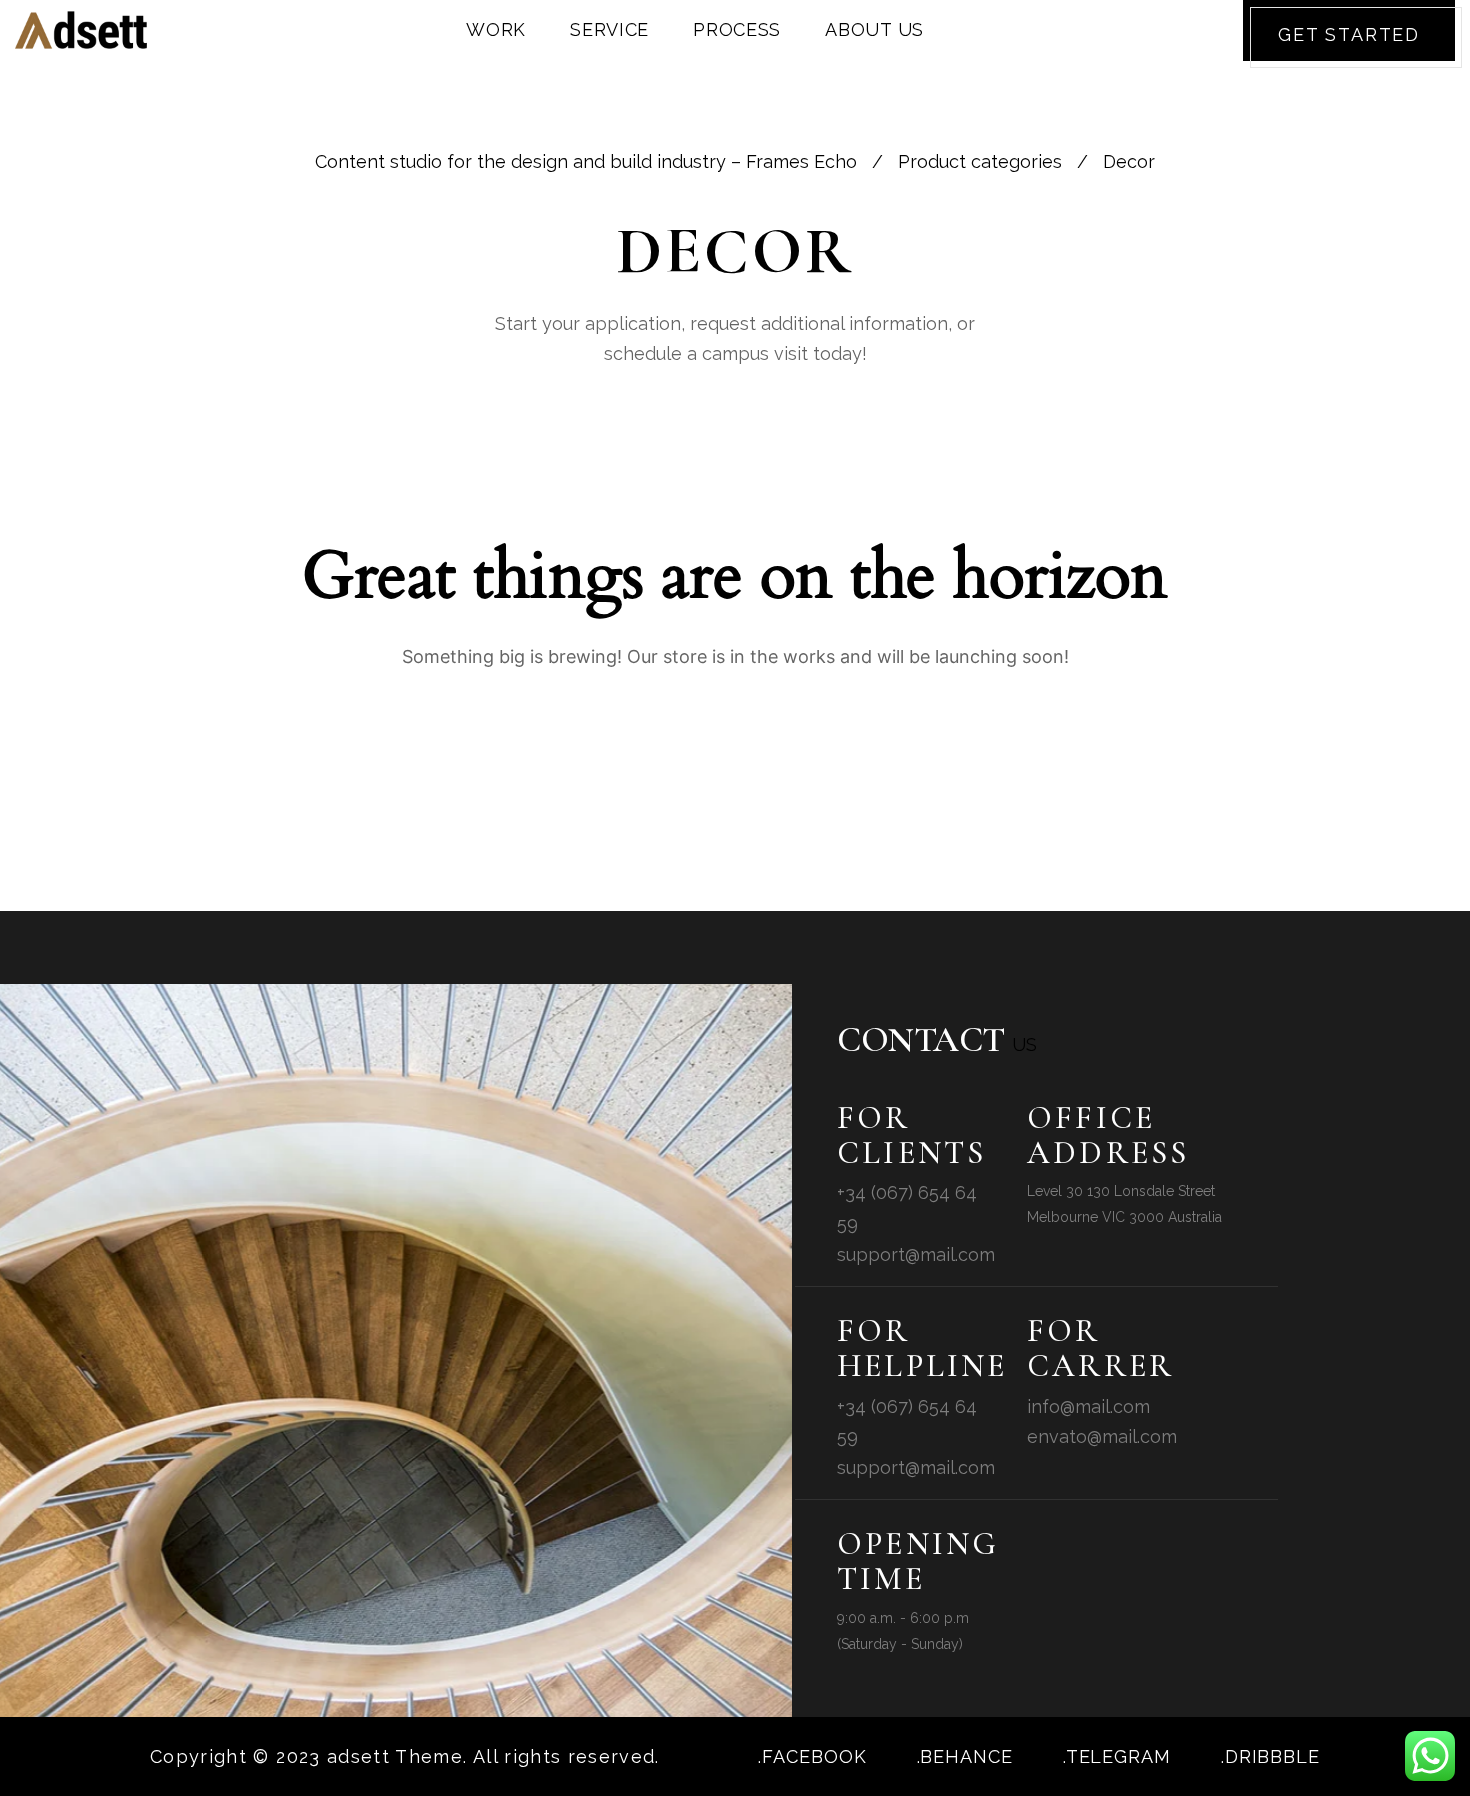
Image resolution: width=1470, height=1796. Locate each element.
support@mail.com (916, 1254)
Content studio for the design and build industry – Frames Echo (586, 161)
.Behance (965, 1756)
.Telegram (1117, 1756)
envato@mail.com (1102, 1436)
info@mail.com (1088, 1406)
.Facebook (812, 1756)
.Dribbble (1270, 1756)
